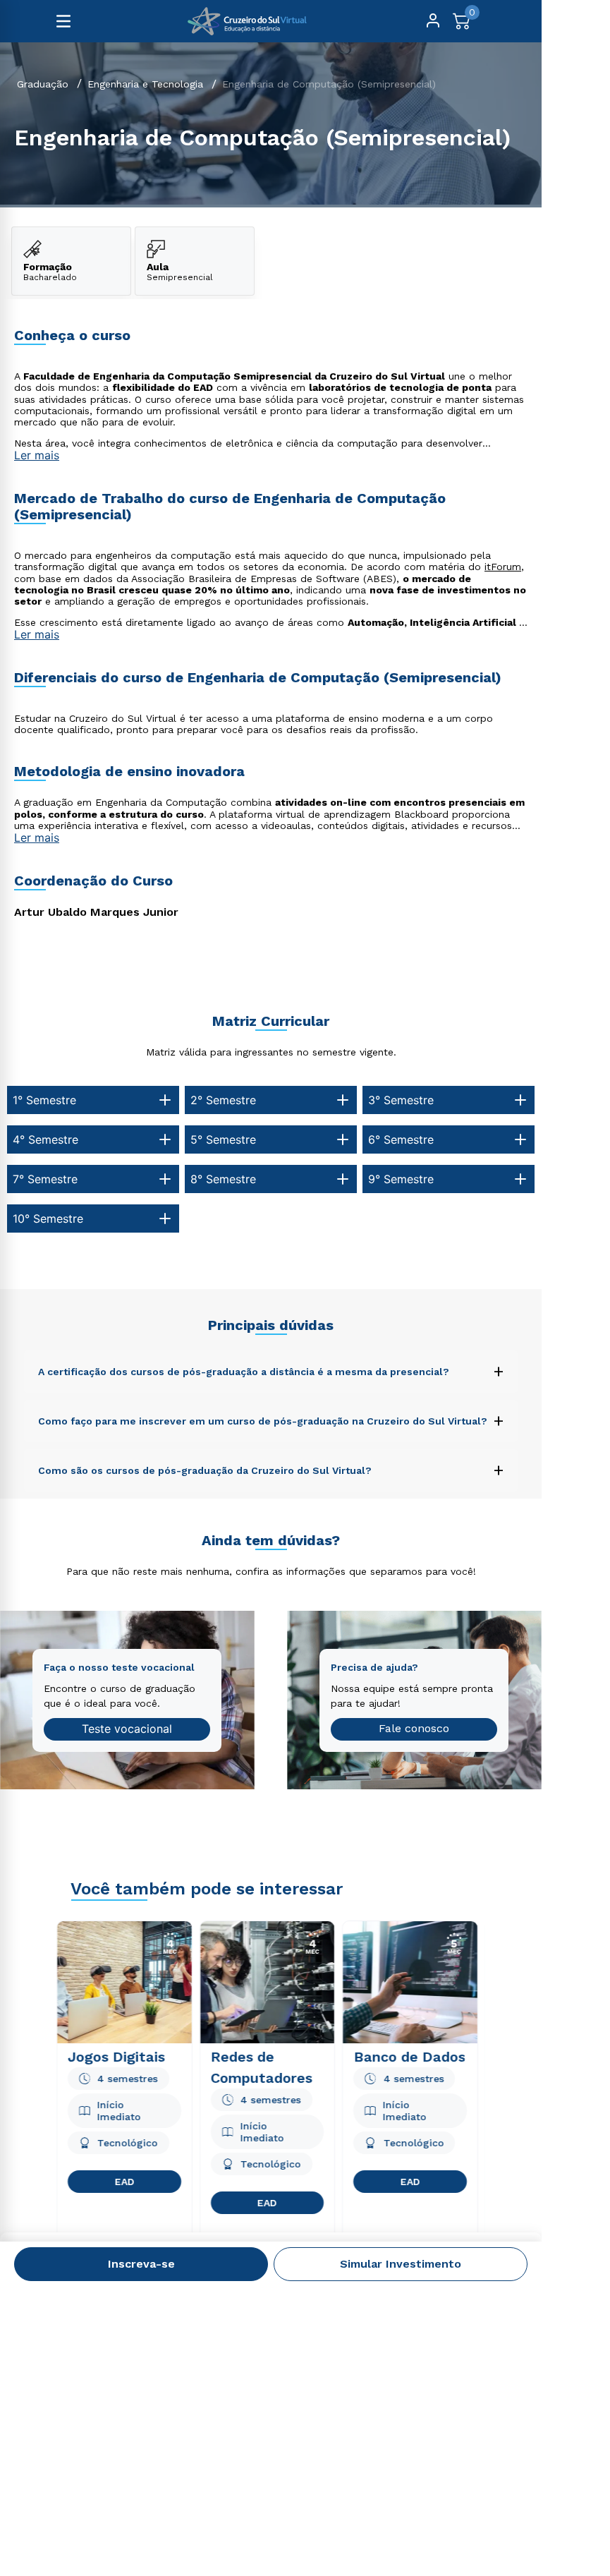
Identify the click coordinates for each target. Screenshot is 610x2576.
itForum (503, 567)
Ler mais (37, 455)
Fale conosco (414, 1728)
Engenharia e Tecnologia (145, 84)
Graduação (43, 84)
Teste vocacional (127, 1729)
